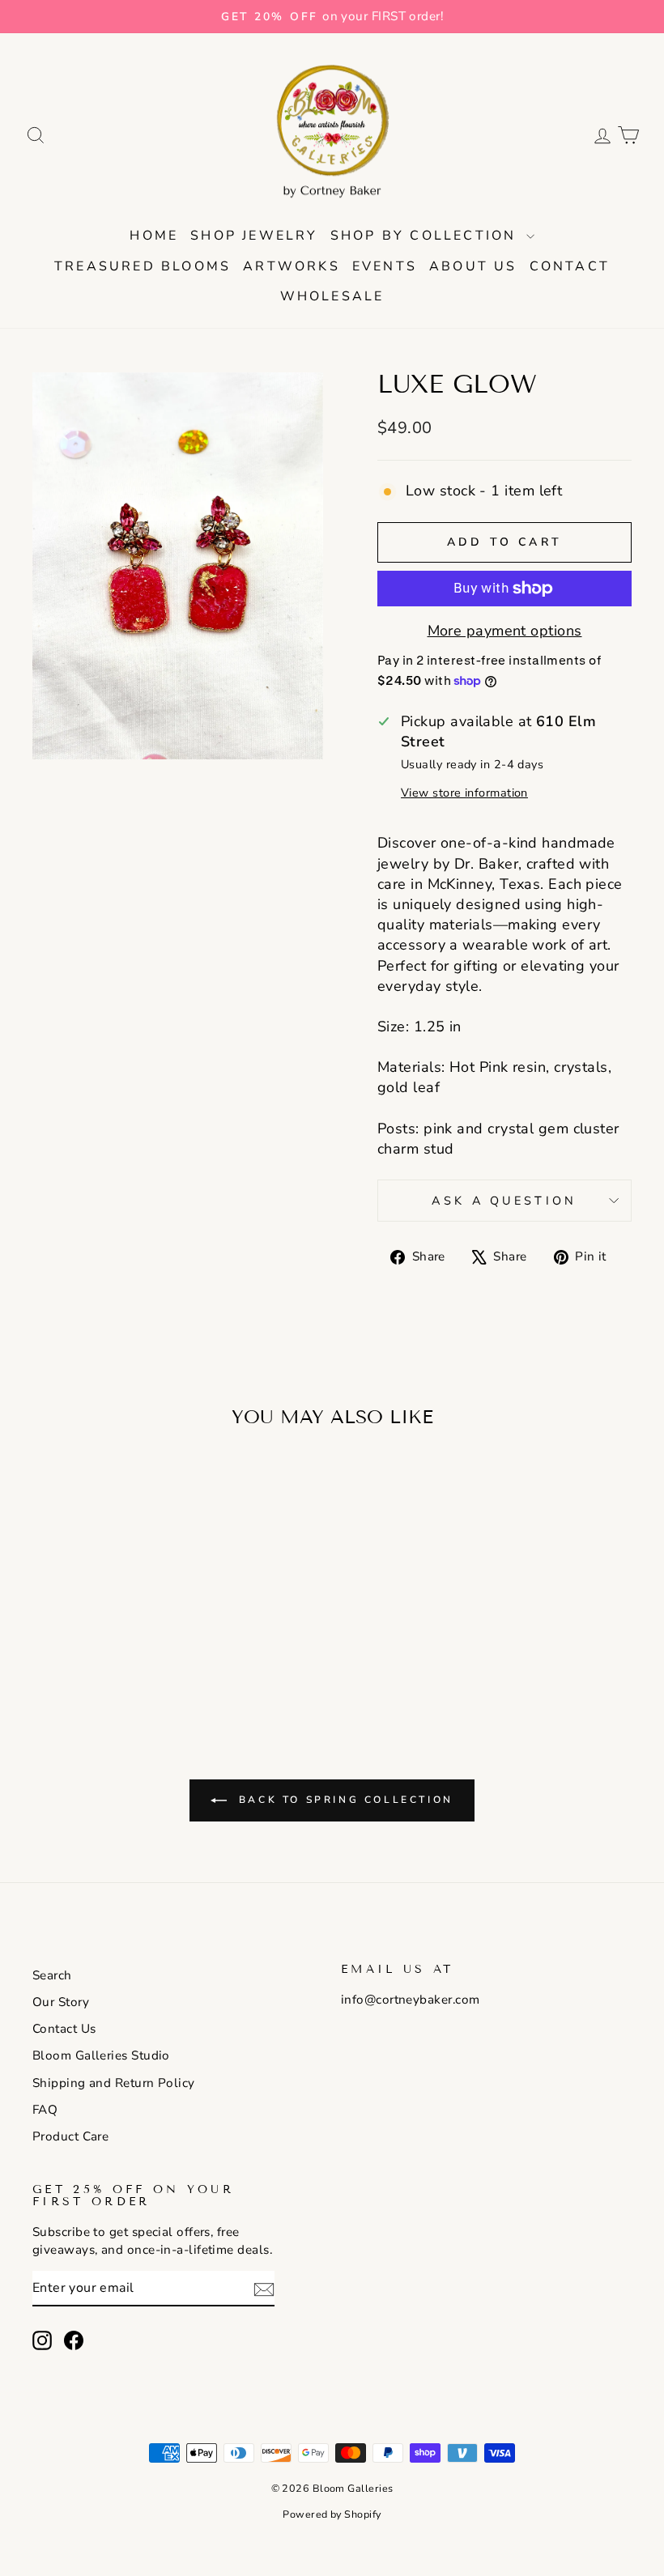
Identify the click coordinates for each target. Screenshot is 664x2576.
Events (385, 266)
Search (52, 1975)
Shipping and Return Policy (114, 2083)
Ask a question (504, 1201)
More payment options (505, 631)
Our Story (61, 2002)
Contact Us (64, 2029)
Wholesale (332, 296)
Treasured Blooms (143, 266)
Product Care (70, 2136)
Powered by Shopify (332, 2514)
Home (154, 236)
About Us (473, 266)
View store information (464, 793)
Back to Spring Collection (343, 1800)
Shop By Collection (426, 236)
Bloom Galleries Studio (101, 2055)
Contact (570, 266)
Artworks (292, 266)
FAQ (45, 2110)
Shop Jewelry (254, 236)
